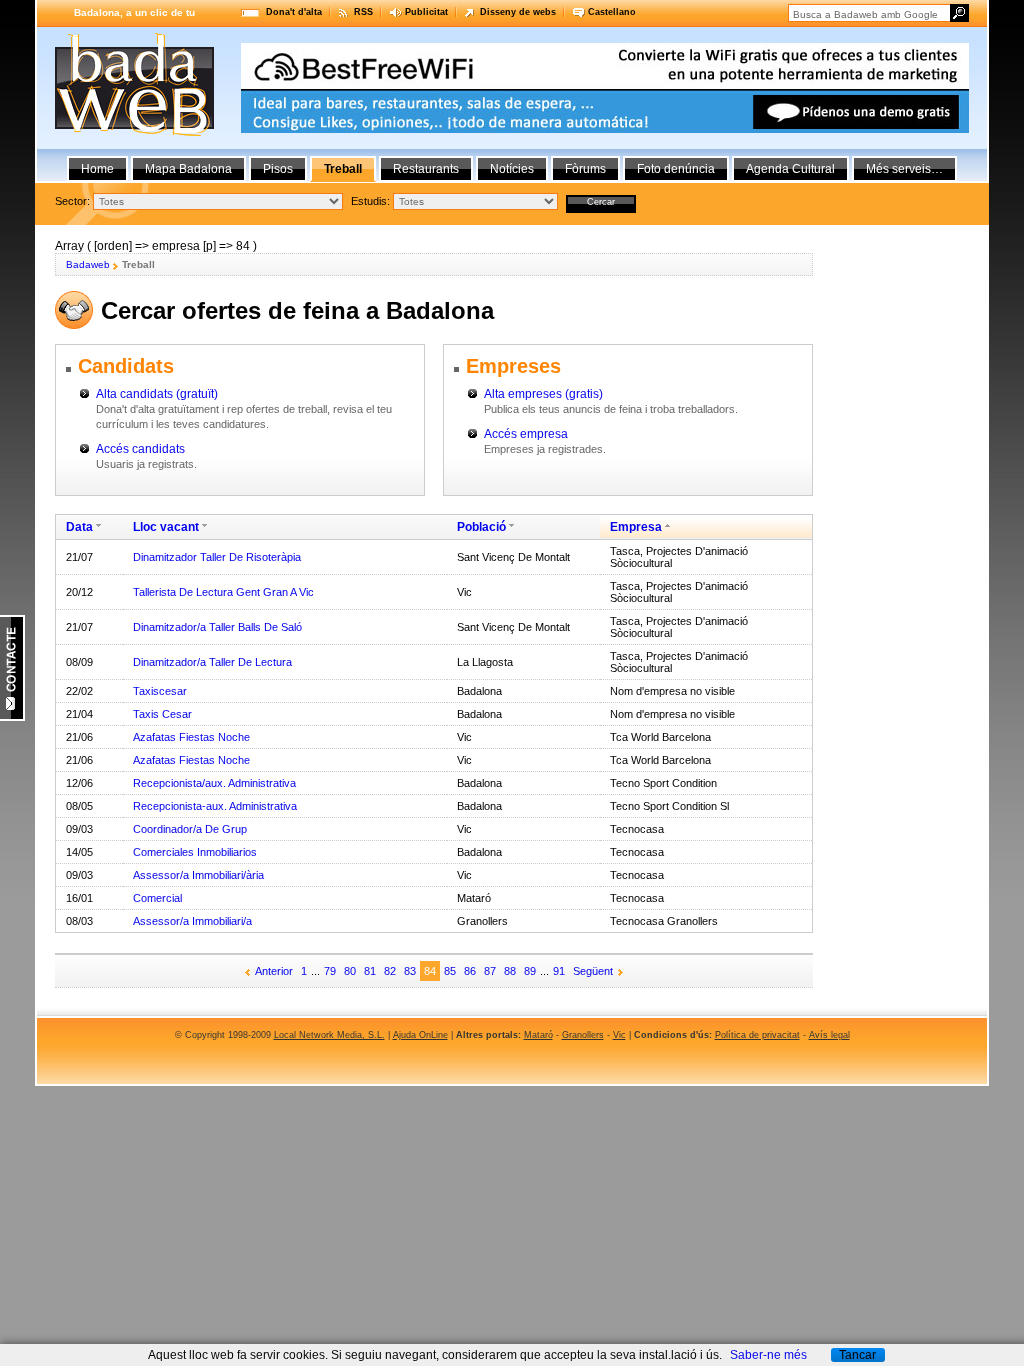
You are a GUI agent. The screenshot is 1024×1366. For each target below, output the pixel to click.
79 (330, 971)
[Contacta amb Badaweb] (12, 717)
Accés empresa (526, 434)
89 (530, 971)
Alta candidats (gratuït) (157, 394)
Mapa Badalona (188, 169)
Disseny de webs (518, 12)
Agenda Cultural (790, 169)
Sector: (72, 201)
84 (430, 971)
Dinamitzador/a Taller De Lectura (212, 662)
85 (450, 971)
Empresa (636, 527)
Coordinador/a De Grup (190, 829)
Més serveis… (904, 169)
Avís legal (829, 1035)
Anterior (274, 971)
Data (79, 527)
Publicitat (426, 12)
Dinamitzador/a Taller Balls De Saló (217, 627)
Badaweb (88, 264)
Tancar (857, 1355)
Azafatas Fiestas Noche (191, 737)
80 (350, 971)
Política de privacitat (757, 1035)
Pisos (278, 169)
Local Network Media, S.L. (329, 1035)
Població (481, 527)
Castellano (612, 12)
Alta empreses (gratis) (543, 394)
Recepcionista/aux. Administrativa (214, 783)
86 (470, 971)
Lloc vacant (166, 527)
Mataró (538, 1035)
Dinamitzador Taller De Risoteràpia (217, 557)
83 (410, 971)
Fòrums (585, 169)
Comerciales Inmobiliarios (195, 852)
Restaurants (426, 169)
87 (490, 971)
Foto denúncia (676, 169)
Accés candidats (140, 449)
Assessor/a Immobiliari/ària (198, 875)
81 (370, 971)
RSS (363, 12)
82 (390, 971)
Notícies (512, 169)
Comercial (157, 898)
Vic (619, 1035)
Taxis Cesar (162, 714)
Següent (593, 971)
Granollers (583, 1035)
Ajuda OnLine (420, 1035)
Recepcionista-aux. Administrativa (215, 806)
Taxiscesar (160, 691)
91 (559, 971)
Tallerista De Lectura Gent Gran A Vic (223, 592)
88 (510, 971)
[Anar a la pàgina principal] (134, 132)
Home (97, 169)
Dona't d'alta (294, 12)
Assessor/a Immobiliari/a (192, 921)
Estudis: (370, 201)
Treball (343, 169)
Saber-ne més (768, 1355)
